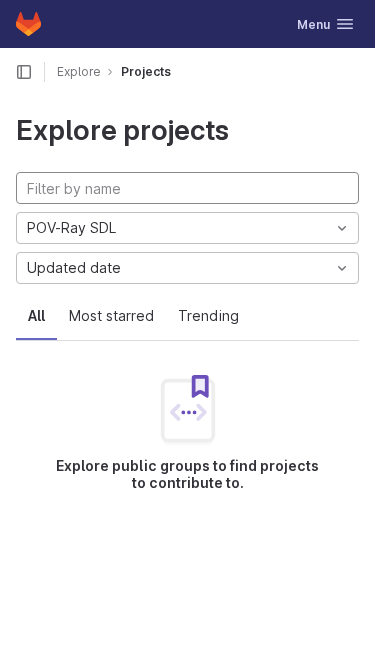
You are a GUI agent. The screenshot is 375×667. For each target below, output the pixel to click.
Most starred (111, 315)
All (36, 315)
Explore (79, 71)
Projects (146, 71)
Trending (208, 315)
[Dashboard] (28, 24)
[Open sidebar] (24, 72)
